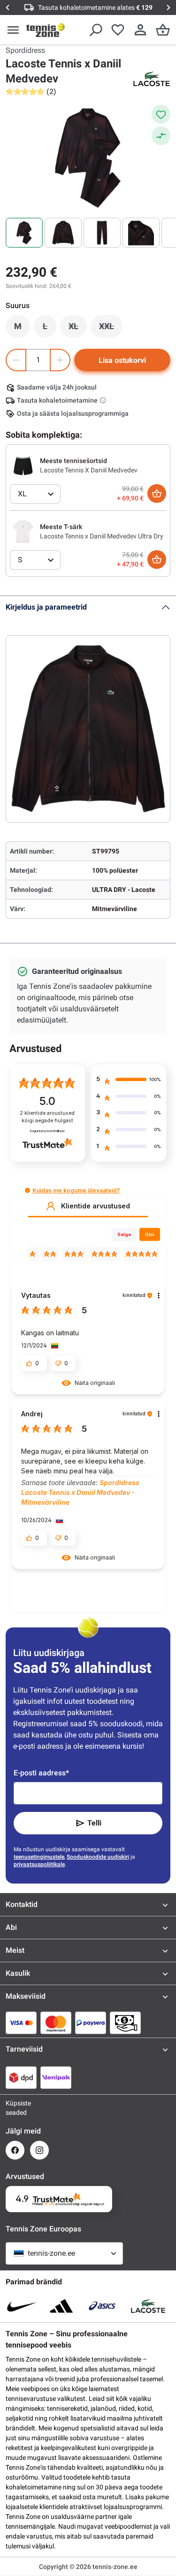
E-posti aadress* (41, 1773)
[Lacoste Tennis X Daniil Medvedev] (23, 465)
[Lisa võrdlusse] (161, 136)
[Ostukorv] (163, 30)
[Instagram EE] (39, 2150)
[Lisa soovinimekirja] (161, 114)
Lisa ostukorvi (122, 360)
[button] (27, 1190)
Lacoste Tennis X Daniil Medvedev (89, 470)
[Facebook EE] (15, 2150)
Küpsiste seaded (15, 2108)
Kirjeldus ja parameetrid (46, 607)
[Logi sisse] (140, 30)
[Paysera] (91, 2023)
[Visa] (21, 2023)
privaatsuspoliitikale (39, 1864)
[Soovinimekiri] (118, 30)
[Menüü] (13, 30)
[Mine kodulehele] (46, 30)
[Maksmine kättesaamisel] (125, 2023)
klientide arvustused (47, 1117)
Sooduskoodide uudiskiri (98, 1857)
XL (78, 329)
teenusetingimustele (39, 1857)
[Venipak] (56, 2077)
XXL (111, 329)
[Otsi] (95, 30)
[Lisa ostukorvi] (157, 493)
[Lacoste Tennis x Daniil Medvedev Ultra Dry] (23, 531)
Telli (94, 1823)
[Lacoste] (152, 79)
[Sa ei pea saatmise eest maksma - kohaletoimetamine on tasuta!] (104, 400)
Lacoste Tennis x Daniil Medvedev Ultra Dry (102, 536)
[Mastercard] (56, 2023)
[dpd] (21, 2077)
